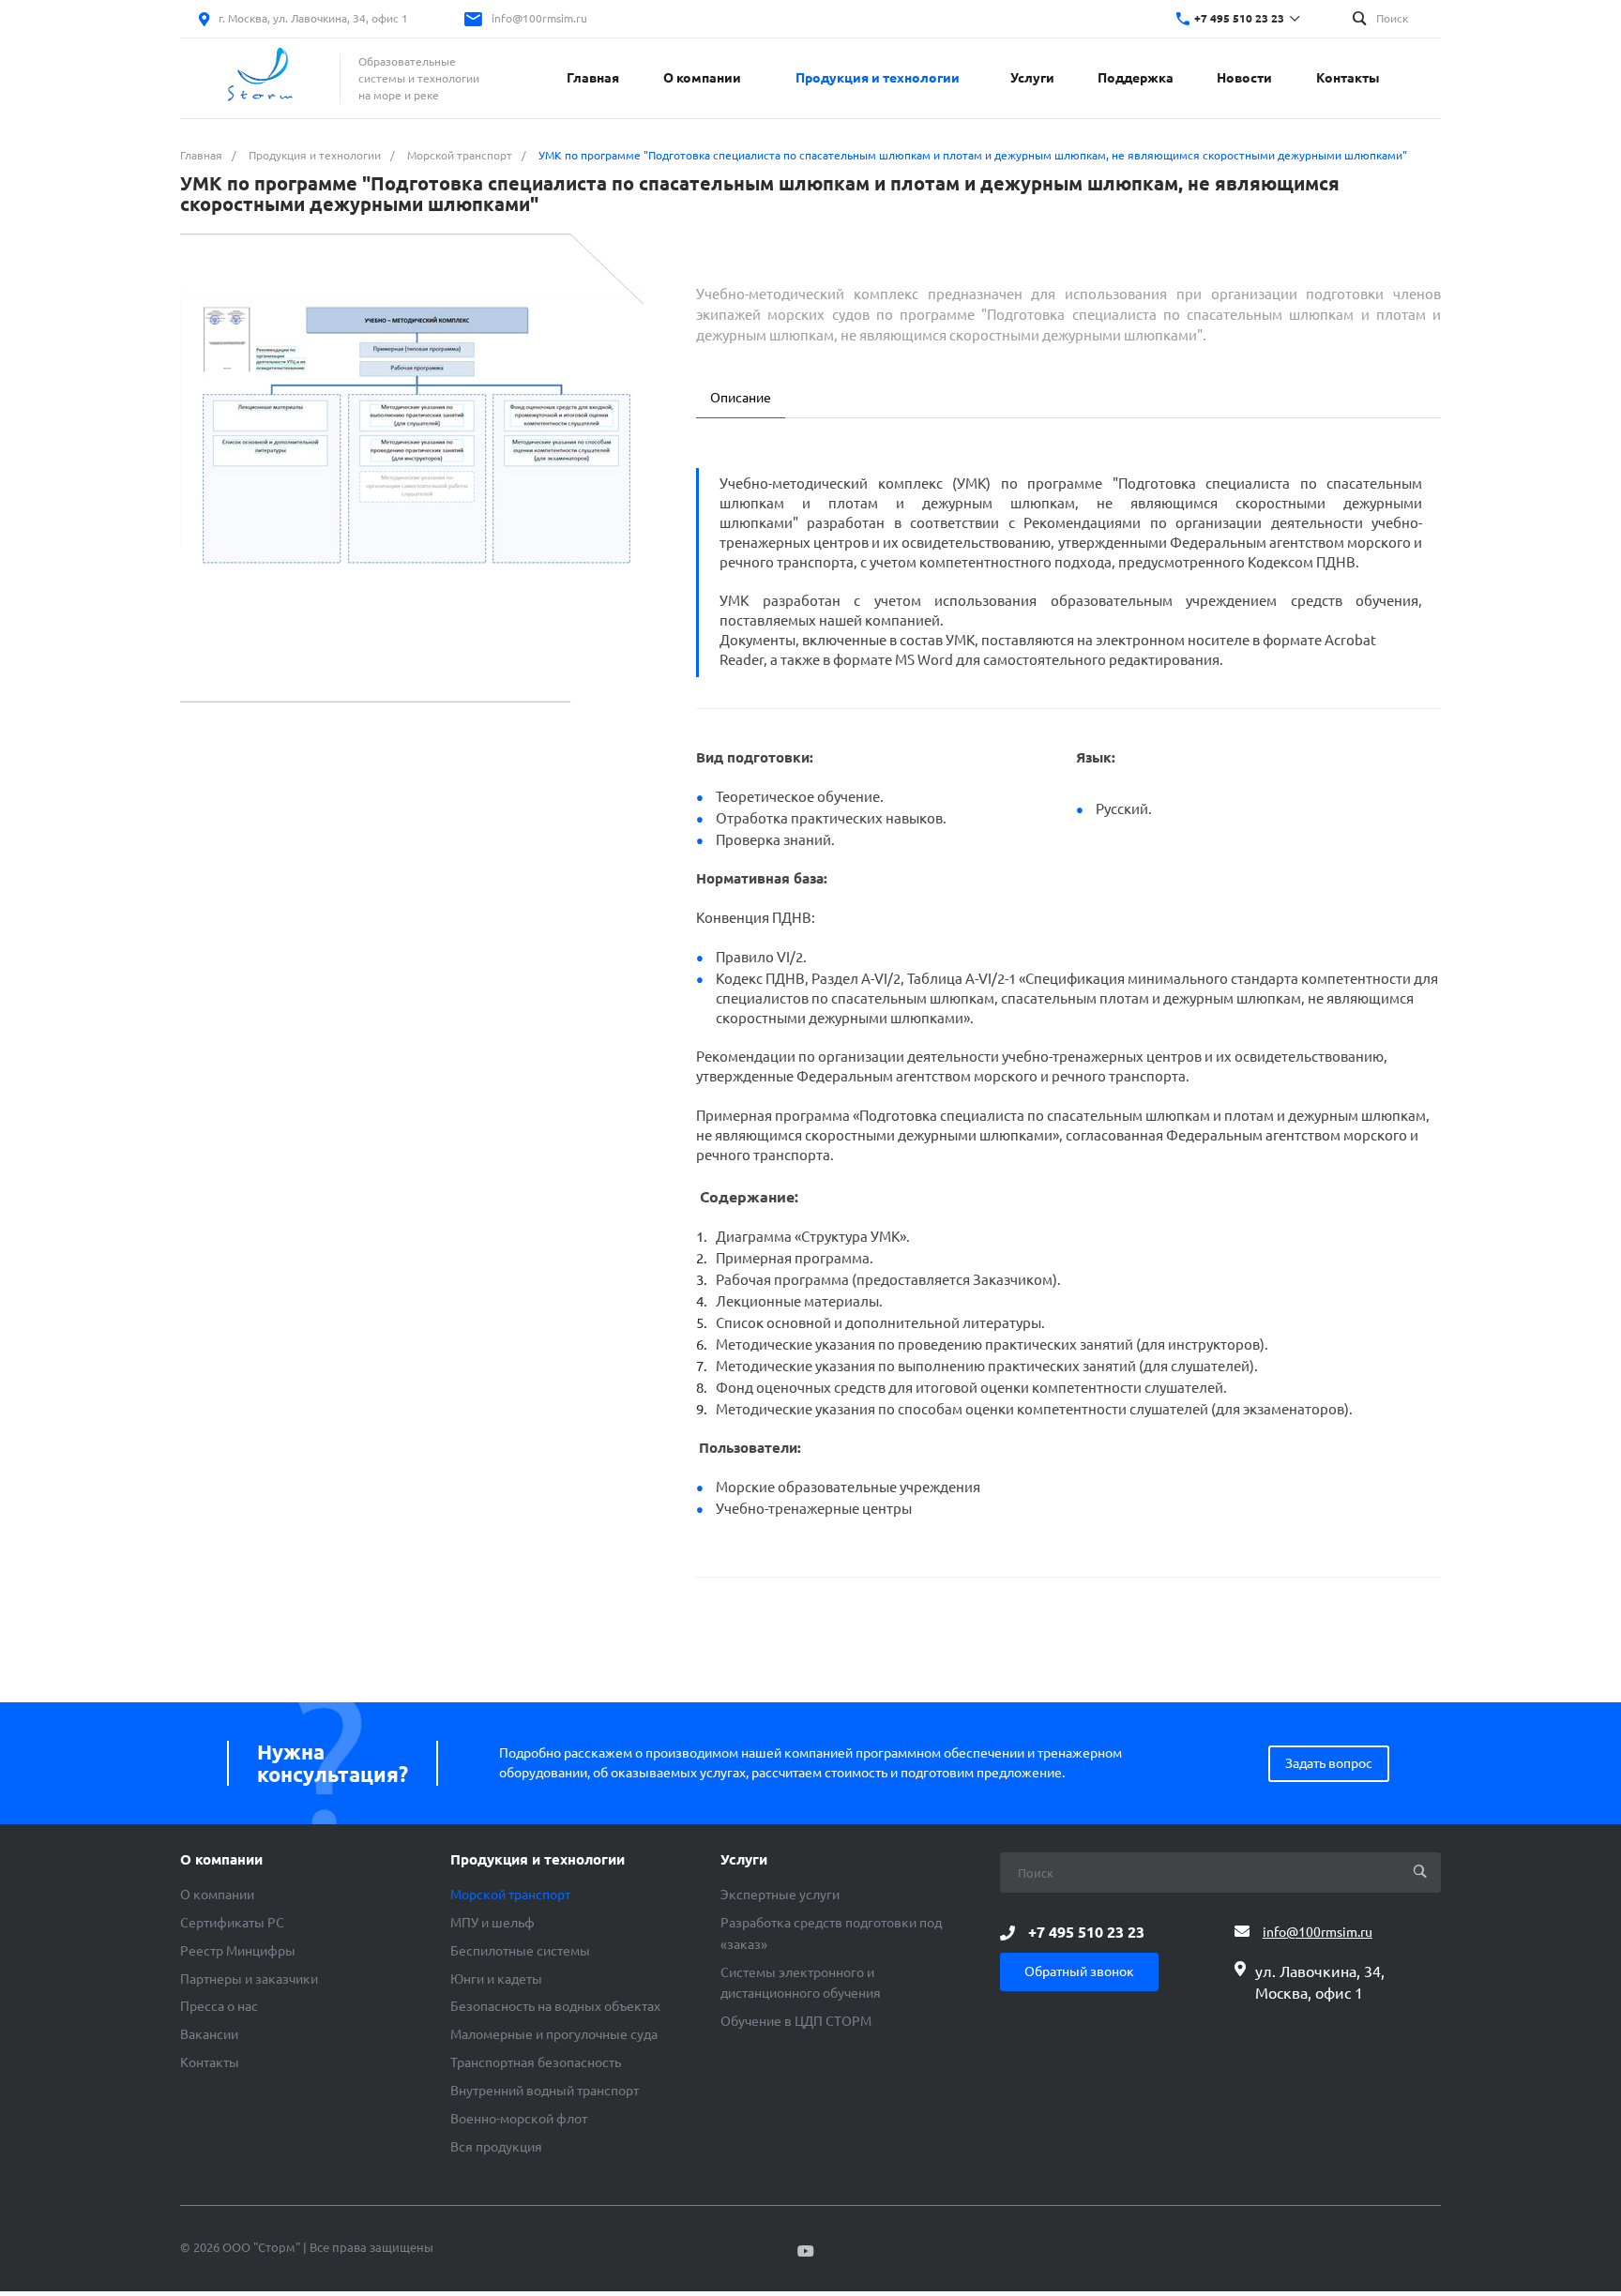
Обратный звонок (1079, 1971)
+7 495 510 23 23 (1239, 18)
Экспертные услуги (780, 1895)
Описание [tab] (741, 398)
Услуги (744, 1860)
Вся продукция (496, 2147)
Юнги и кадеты (496, 1979)
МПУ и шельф (492, 1923)
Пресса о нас (219, 2006)
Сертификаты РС (232, 1923)
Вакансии (209, 2034)
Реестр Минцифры (238, 1951)
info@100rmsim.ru (539, 18)
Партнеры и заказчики (249, 1979)
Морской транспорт (510, 1895)
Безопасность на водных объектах (555, 2006)
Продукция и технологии (538, 1860)
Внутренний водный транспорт (545, 2091)
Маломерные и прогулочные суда (554, 2034)
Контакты (210, 2062)
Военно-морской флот (519, 2119)
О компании (221, 1860)
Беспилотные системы (520, 1951)
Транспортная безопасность (536, 2062)
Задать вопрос (1329, 1763)
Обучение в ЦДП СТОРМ (796, 2021)
